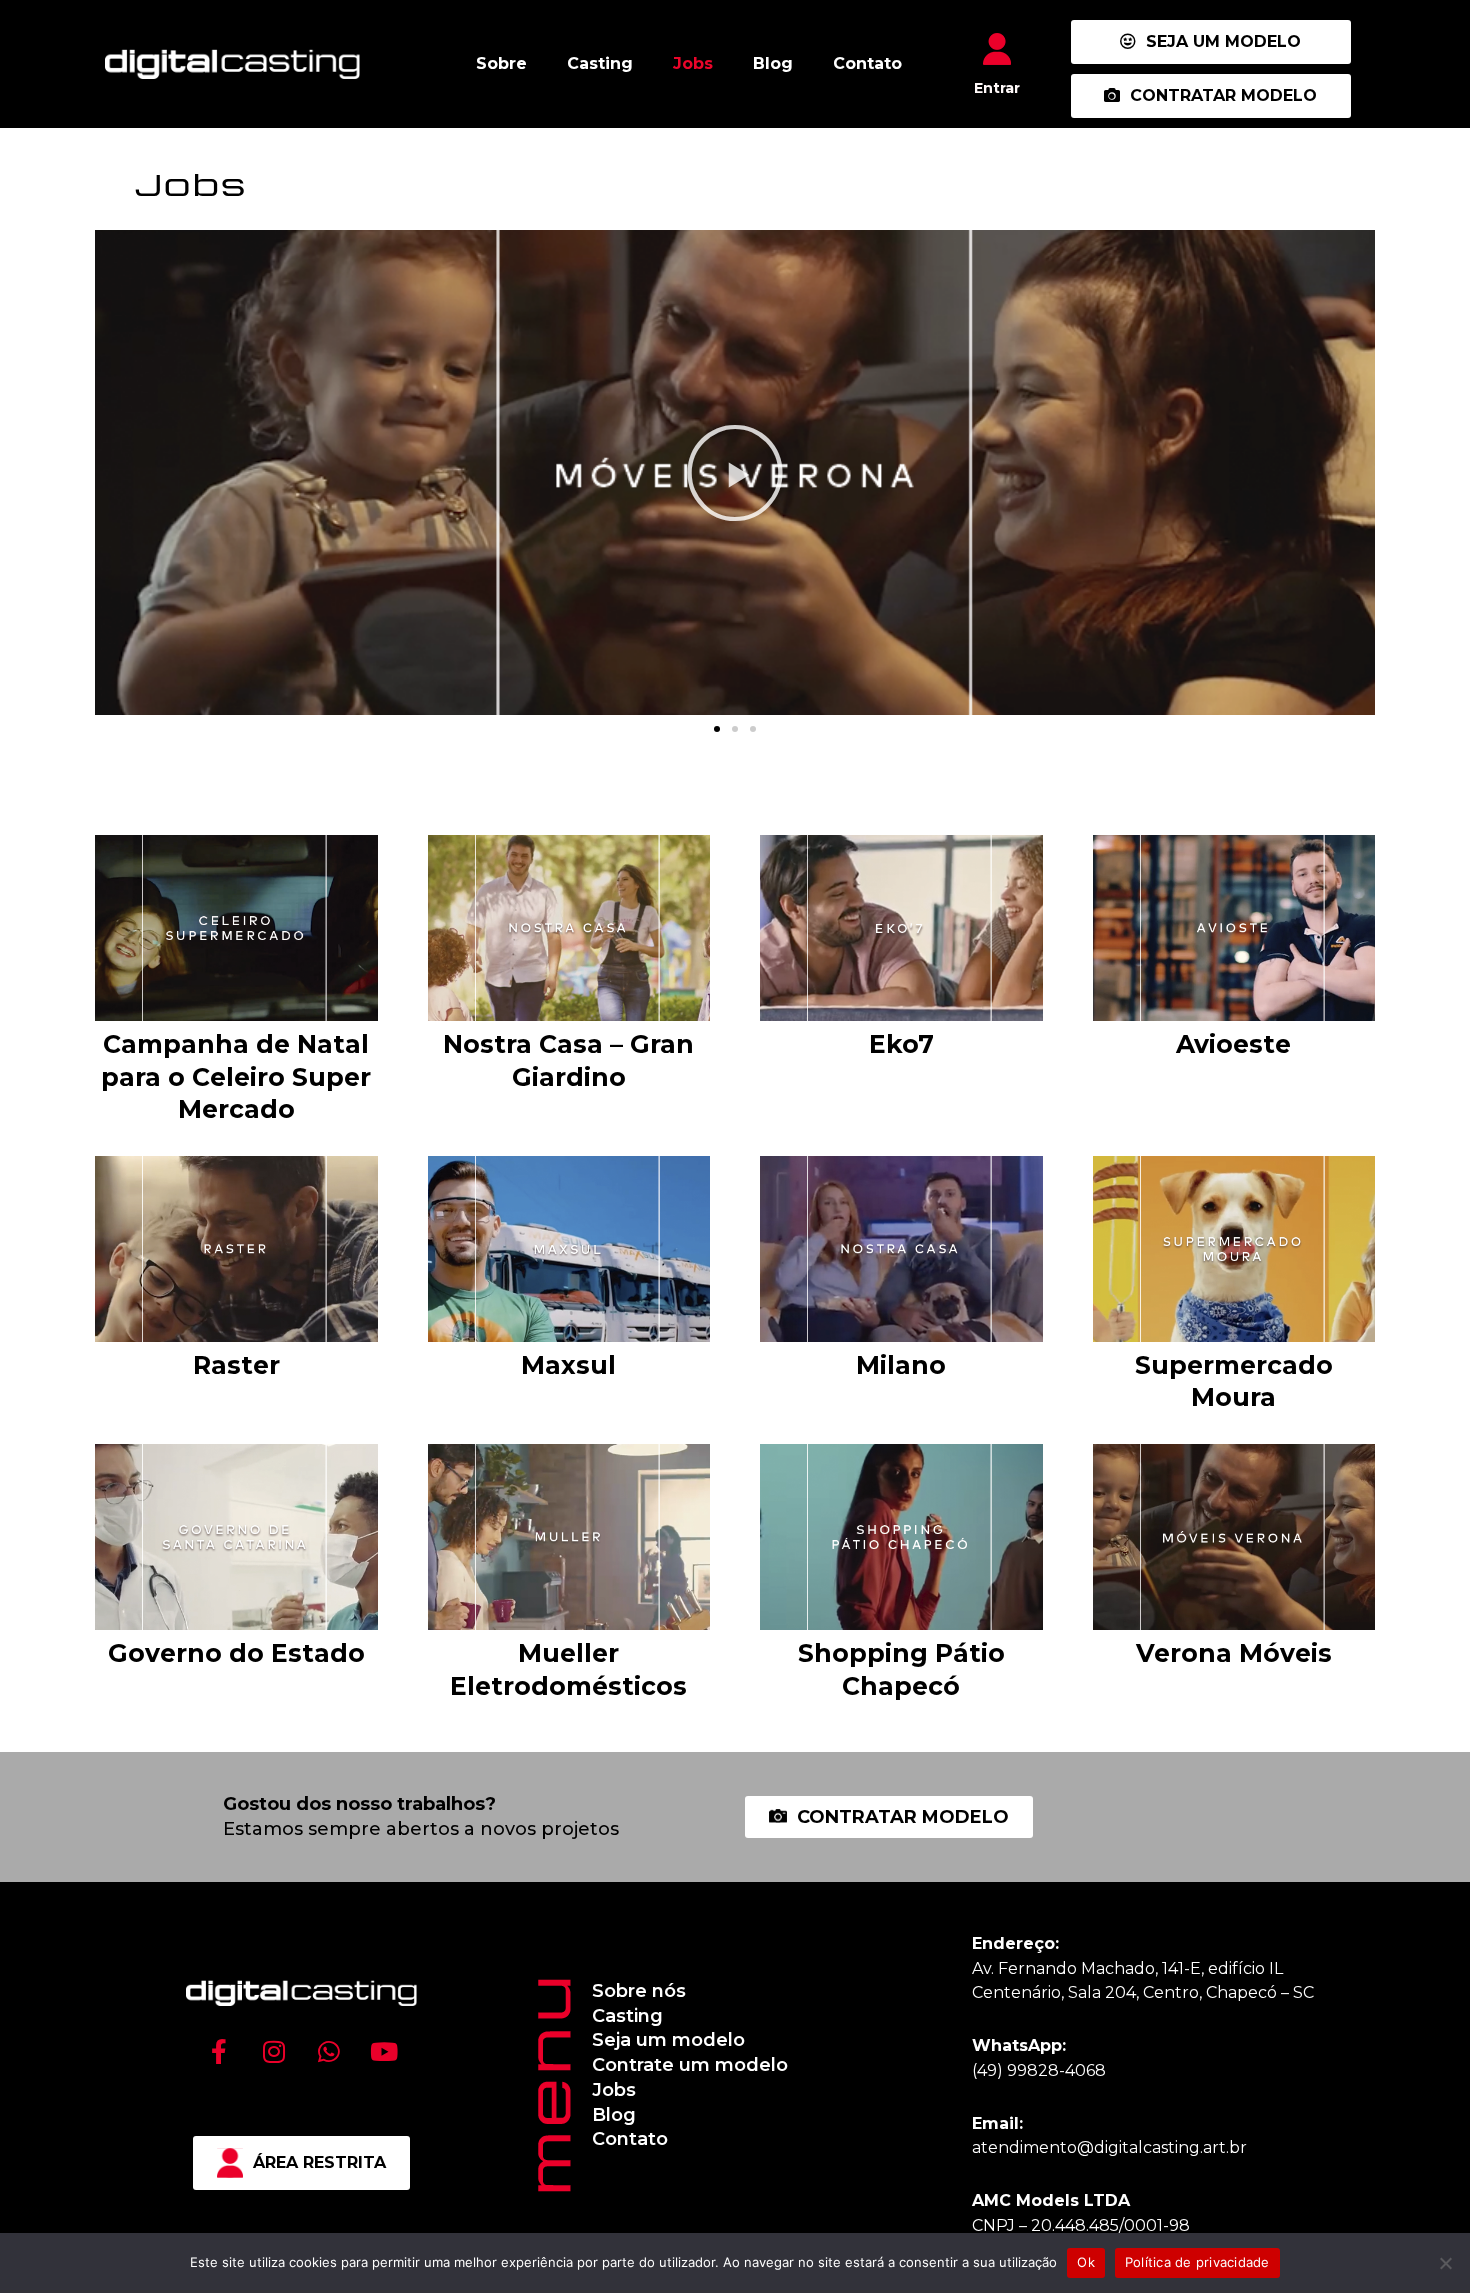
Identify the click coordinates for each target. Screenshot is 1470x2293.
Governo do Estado (236, 1653)
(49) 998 (1005, 2070)
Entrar (997, 88)
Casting (600, 63)
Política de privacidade (1197, 2262)
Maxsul (568, 1365)
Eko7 (901, 1044)
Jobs (693, 63)
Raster (236, 1365)
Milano (901, 1365)
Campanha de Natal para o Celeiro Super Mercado (236, 1076)
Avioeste (1233, 1044)
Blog (773, 63)
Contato (867, 63)
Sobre (501, 63)
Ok (1086, 2262)
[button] (717, 729)
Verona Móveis (1234, 1653)
